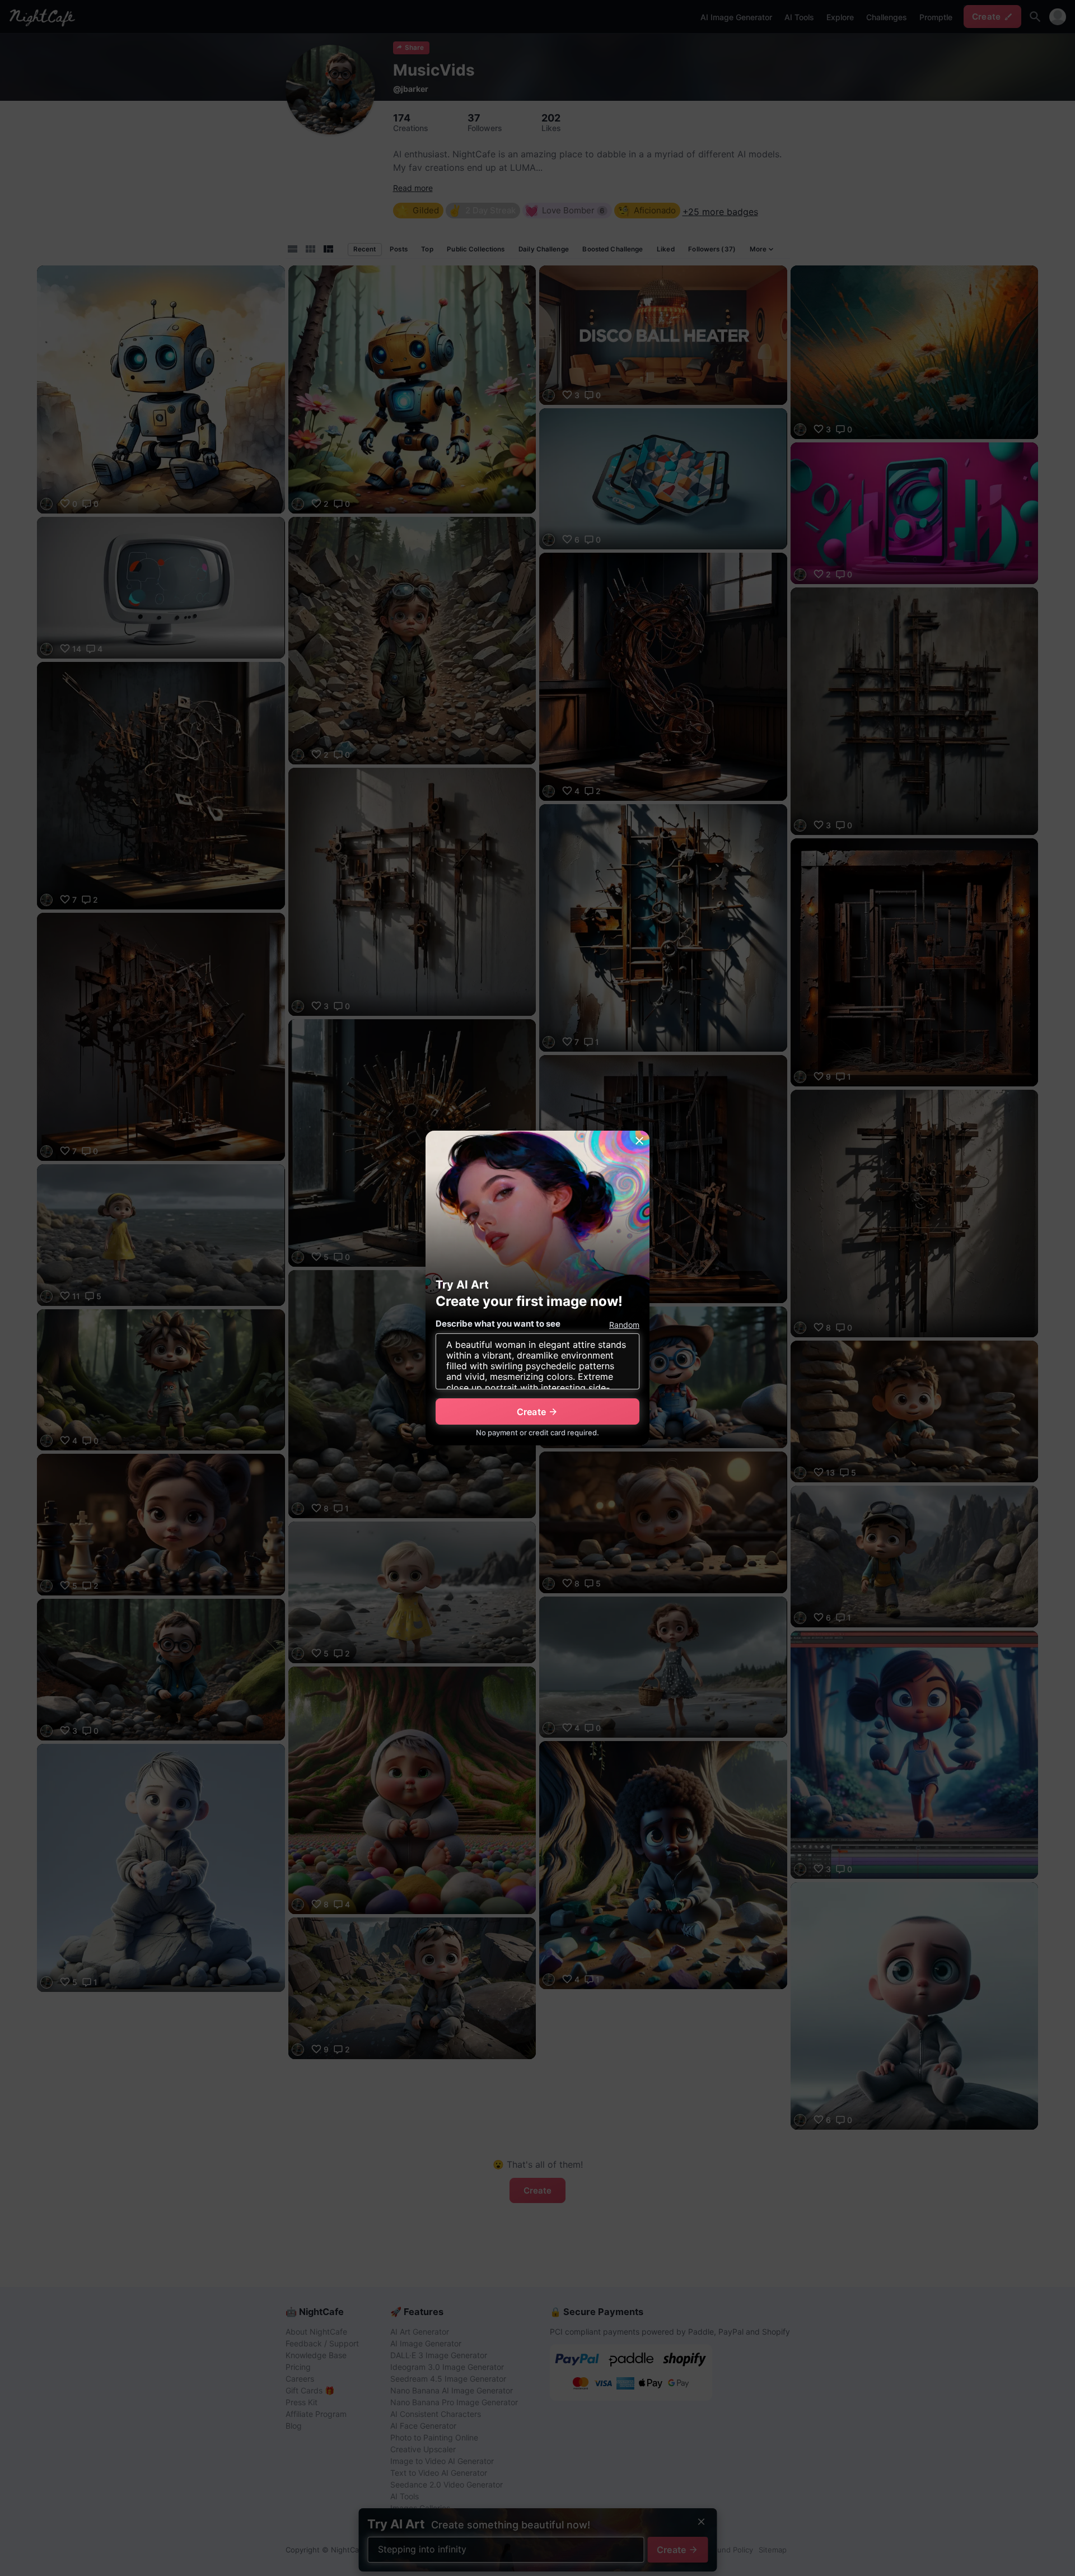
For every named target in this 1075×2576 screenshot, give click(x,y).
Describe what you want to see (498, 1324)
